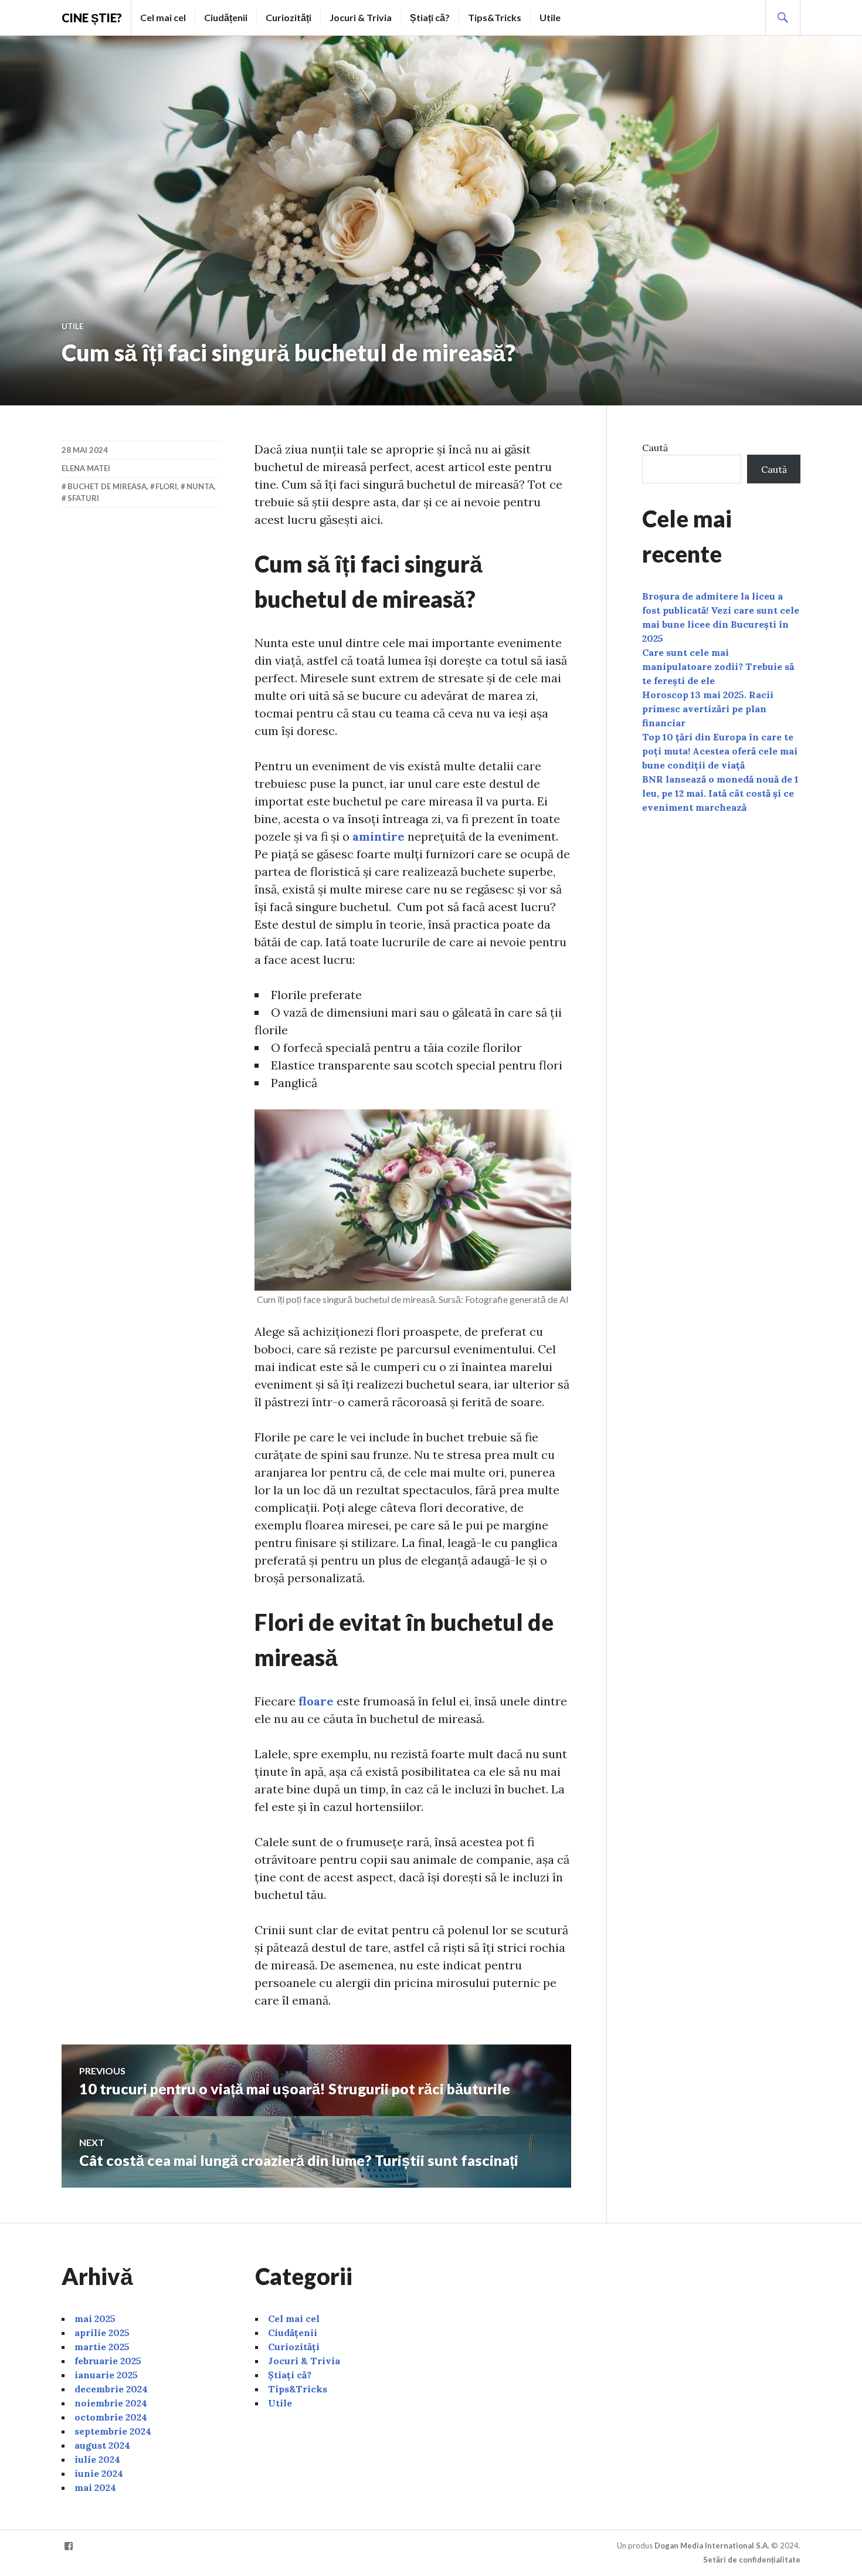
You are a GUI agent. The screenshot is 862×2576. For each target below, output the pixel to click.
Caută (655, 448)
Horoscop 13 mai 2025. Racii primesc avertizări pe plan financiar (708, 709)
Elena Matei (86, 468)
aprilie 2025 (102, 2333)
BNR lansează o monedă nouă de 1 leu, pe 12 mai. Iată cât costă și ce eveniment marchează (720, 793)
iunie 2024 (99, 2473)
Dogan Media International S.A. (712, 2545)
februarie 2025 (108, 2361)
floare (316, 1701)
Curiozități (289, 17)
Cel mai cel (163, 17)
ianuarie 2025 (106, 2375)
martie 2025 (102, 2347)
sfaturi (83, 498)
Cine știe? (92, 18)
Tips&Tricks (495, 17)
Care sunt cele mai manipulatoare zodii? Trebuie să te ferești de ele (718, 666)
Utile (550, 17)
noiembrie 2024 (111, 2403)
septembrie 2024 (113, 2431)
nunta (200, 486)
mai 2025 (95, 2318)
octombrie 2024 (111, 2417)
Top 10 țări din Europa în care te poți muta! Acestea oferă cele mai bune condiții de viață (720, 751)
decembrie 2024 (111, 2389)
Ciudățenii (226, 17)
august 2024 (102, 2445)
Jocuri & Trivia (361, 17)
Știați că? (430, 17)
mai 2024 (95, 2487)
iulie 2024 (97, 2459)
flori (166, 486)
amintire (379, 836)
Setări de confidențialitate (752, 2560)
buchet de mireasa (107, 486)
